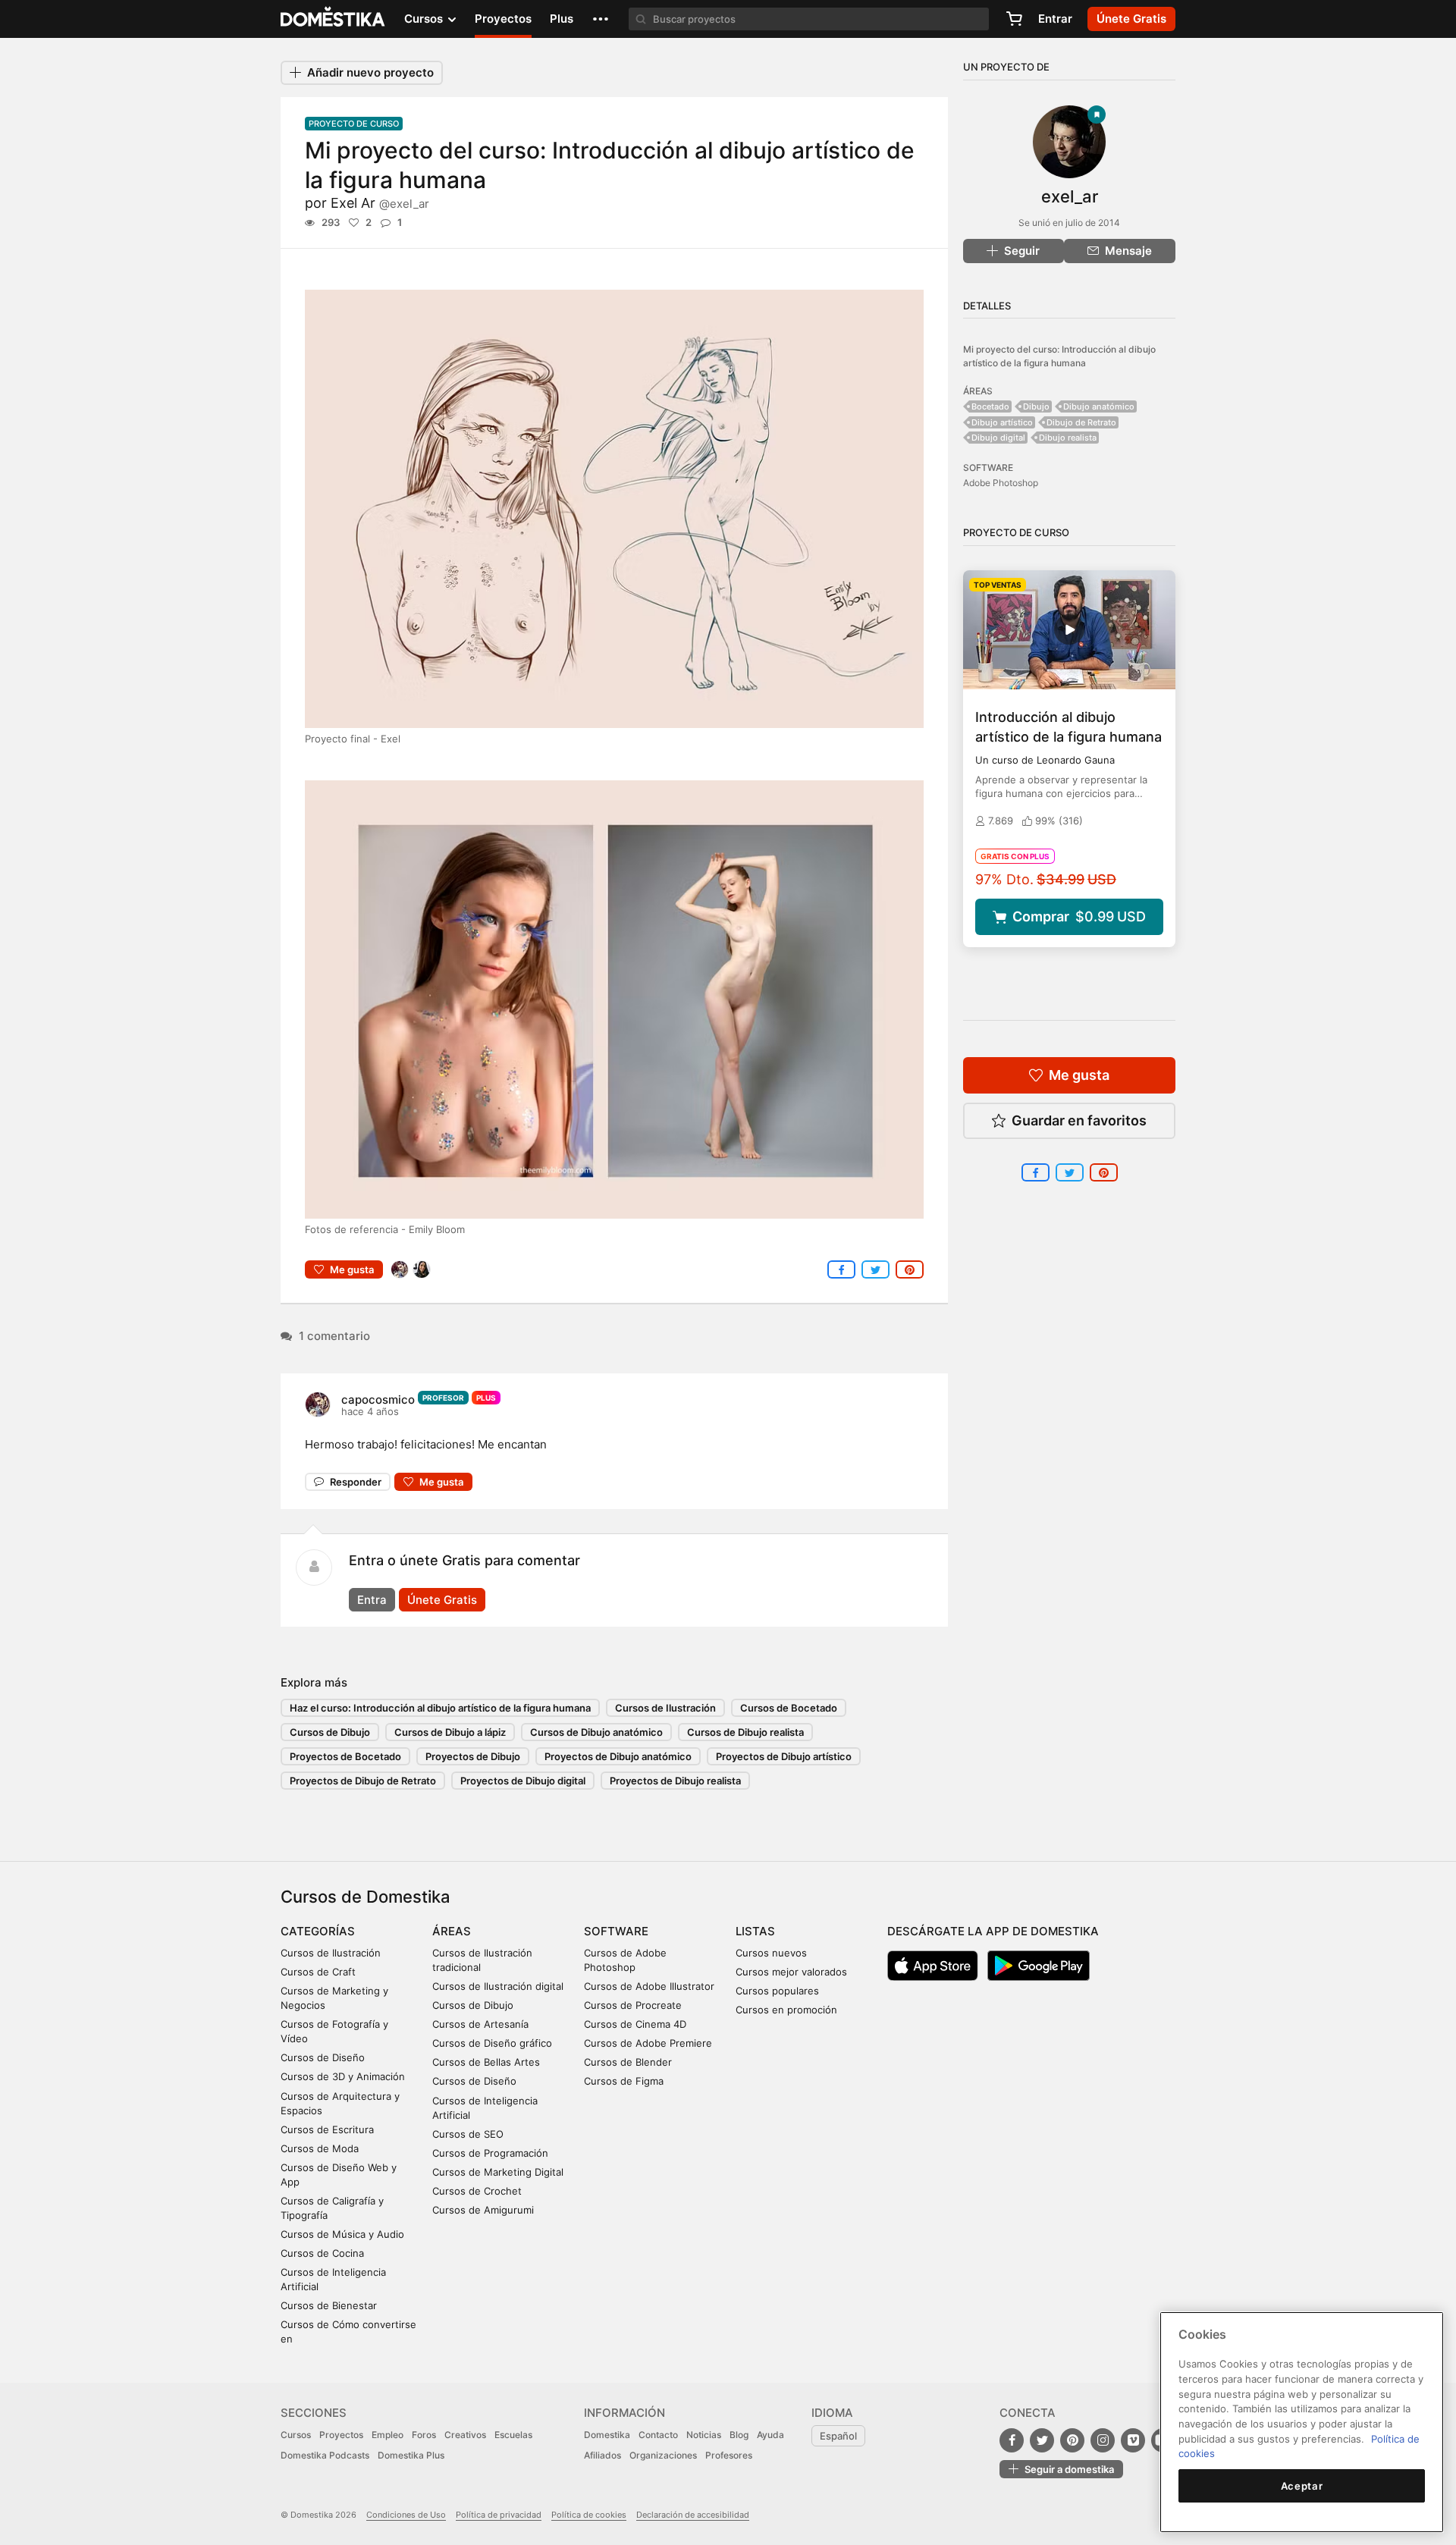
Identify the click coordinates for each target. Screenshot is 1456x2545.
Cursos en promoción (786, 2010)
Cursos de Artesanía (480, 2024)
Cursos (296, 2435)
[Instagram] (1103, 2440)
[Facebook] (1012, 2440)
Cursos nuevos (771, 1953)
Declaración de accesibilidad (693, 2515)
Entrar (1055, 19)
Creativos (465, 2435)
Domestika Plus (411, 2455)
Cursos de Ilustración (665, 1708)
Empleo (388, 2435)
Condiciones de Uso (406, 2515)
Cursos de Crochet (477, 2191)
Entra (372, 1600)
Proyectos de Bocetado (345, 1756)
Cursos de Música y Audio (342, 2234)
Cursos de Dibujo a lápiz (450, 1732)
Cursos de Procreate (633, 2005)
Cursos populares (777, 1991)
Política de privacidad (499, 2515)
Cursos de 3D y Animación (343, 2076)
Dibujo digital (998, 438)
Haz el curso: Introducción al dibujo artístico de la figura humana (440, 1708)
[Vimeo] (1133, 2440)
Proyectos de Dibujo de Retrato (363, 1781)
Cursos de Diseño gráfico (492, 2043)
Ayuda (770, 2435)
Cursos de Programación (490, 2153)
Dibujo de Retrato (1081, 422)
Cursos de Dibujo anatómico (596, 1732)
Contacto (658, 2435)
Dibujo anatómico (1099, 406)
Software (616, 1931)
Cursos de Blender (628, 2062)
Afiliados (602, 2455)
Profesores (729, 2455)
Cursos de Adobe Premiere (648, 2043)
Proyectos (503, 19)
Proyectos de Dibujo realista (675, 1781)
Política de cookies (589, 2515)
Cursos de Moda (320, 2148)
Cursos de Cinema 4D (635, 2024)
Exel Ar (380, 203)
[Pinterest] (1072, 2440)
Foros (424, 2435)
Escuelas (513, 2435)
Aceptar (1302, 2486)
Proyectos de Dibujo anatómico (618, 1756)
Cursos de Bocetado (789, 1708)
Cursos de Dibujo (330, 1732)
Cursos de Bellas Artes (486, 2062)
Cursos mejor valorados (791, 1972)
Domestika (607, 2435)
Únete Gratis (442, 1600)
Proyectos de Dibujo (473, 1756)
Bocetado (990, 406)
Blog (739, 2435)
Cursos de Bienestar (329, 2305)
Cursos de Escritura (327, 2129)
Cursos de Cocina (322, 2253)
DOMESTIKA (333, 19)
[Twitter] (1042, 2440)
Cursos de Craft (318, 1972)
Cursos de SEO (468, 2134)
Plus (562, 19)
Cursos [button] (425, 19)
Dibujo (1036, 406)
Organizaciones (663, 2455)
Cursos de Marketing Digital (498, 2172)
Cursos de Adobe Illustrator (649, 1986)
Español (838, 2436)
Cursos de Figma (624, 2081)
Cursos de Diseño (323, 2057)
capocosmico (378, 1400)
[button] (601, 19)
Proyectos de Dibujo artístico (784, 1756)
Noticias (704, 2435)
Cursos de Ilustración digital (498, 1986)
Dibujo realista (1068, 438)
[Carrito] (1014, 19)
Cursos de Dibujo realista (745, 1732)
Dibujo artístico (1002, 422)
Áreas (452, 1931)
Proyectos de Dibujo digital (523, 1781)
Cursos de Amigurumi (483, 2210)
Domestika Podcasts (325, 2455)
